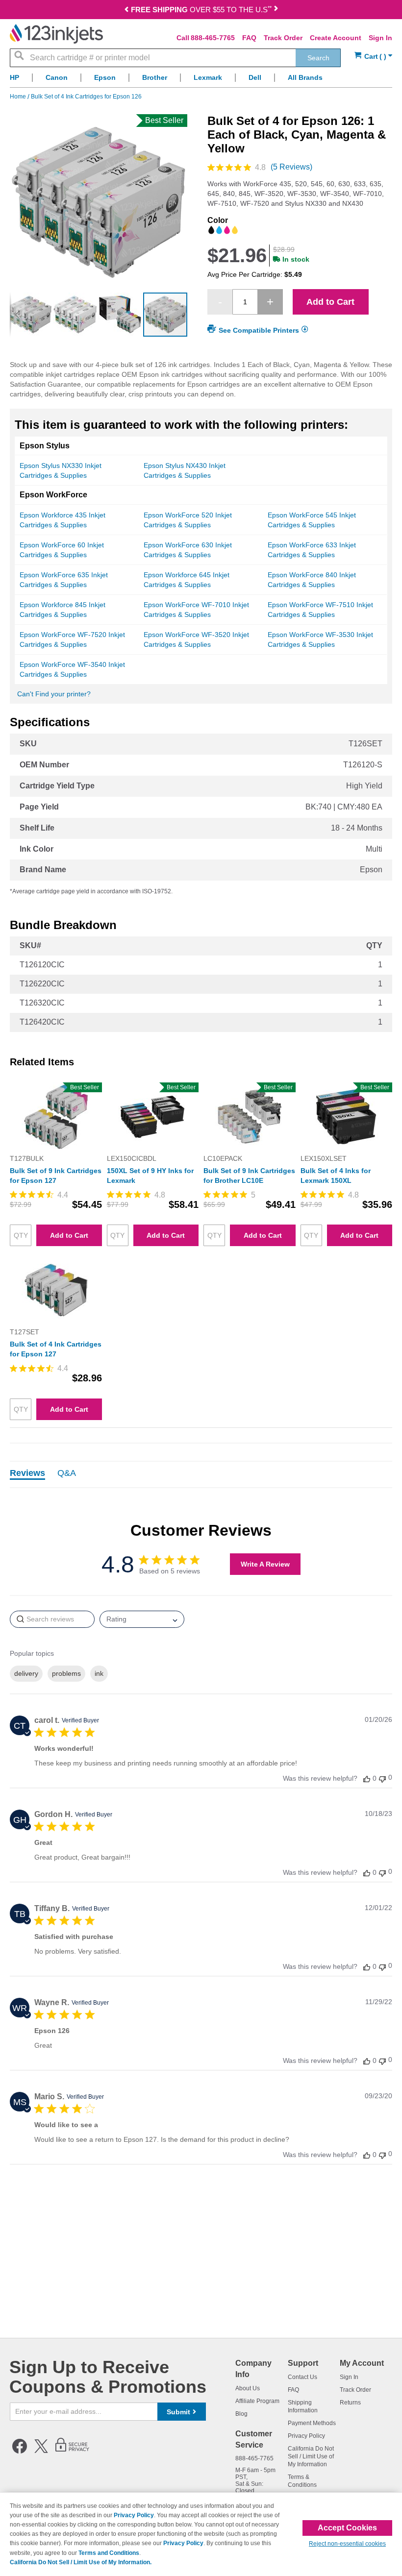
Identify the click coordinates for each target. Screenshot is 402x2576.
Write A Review (265, 1564)
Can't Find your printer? (54, 694)
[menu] (201, 80)
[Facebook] (20, 2452)
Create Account (336, 38)
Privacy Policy (306, 2436)
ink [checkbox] (99, 1673)
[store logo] (56, 34)
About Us (248, 2388)
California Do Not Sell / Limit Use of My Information (311, 2456)
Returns (350, 2403)
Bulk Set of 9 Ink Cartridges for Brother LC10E (249, 1176)
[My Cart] (373, 57)
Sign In (380, 38)
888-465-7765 (213, 38)
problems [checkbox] (66, 1673)
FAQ (249, 38)
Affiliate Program (257, 2401)
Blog (241, 2414)
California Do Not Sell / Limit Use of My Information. (81, 2562)
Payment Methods (312, 2423)
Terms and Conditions (109, 2553)
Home (19, 97)
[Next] (276, 11)
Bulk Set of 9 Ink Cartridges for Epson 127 (56, 1176)
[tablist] (201, 1474)
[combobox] (175, 58)
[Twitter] (41, 2452)
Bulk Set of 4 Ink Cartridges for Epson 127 (56, 1349)
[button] (17, 315)
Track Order (283, 38)
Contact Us (302, 2377)
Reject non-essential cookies (347, 2544)
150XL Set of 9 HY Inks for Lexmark (150, 1176)
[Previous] (126, 11)
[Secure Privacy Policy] (72, 2452)
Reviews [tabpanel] (27, 1473)
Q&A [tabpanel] (67, 1473)
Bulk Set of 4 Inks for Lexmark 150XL (336, 1176)
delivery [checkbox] (26, 1673)
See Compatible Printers (259, 330)
